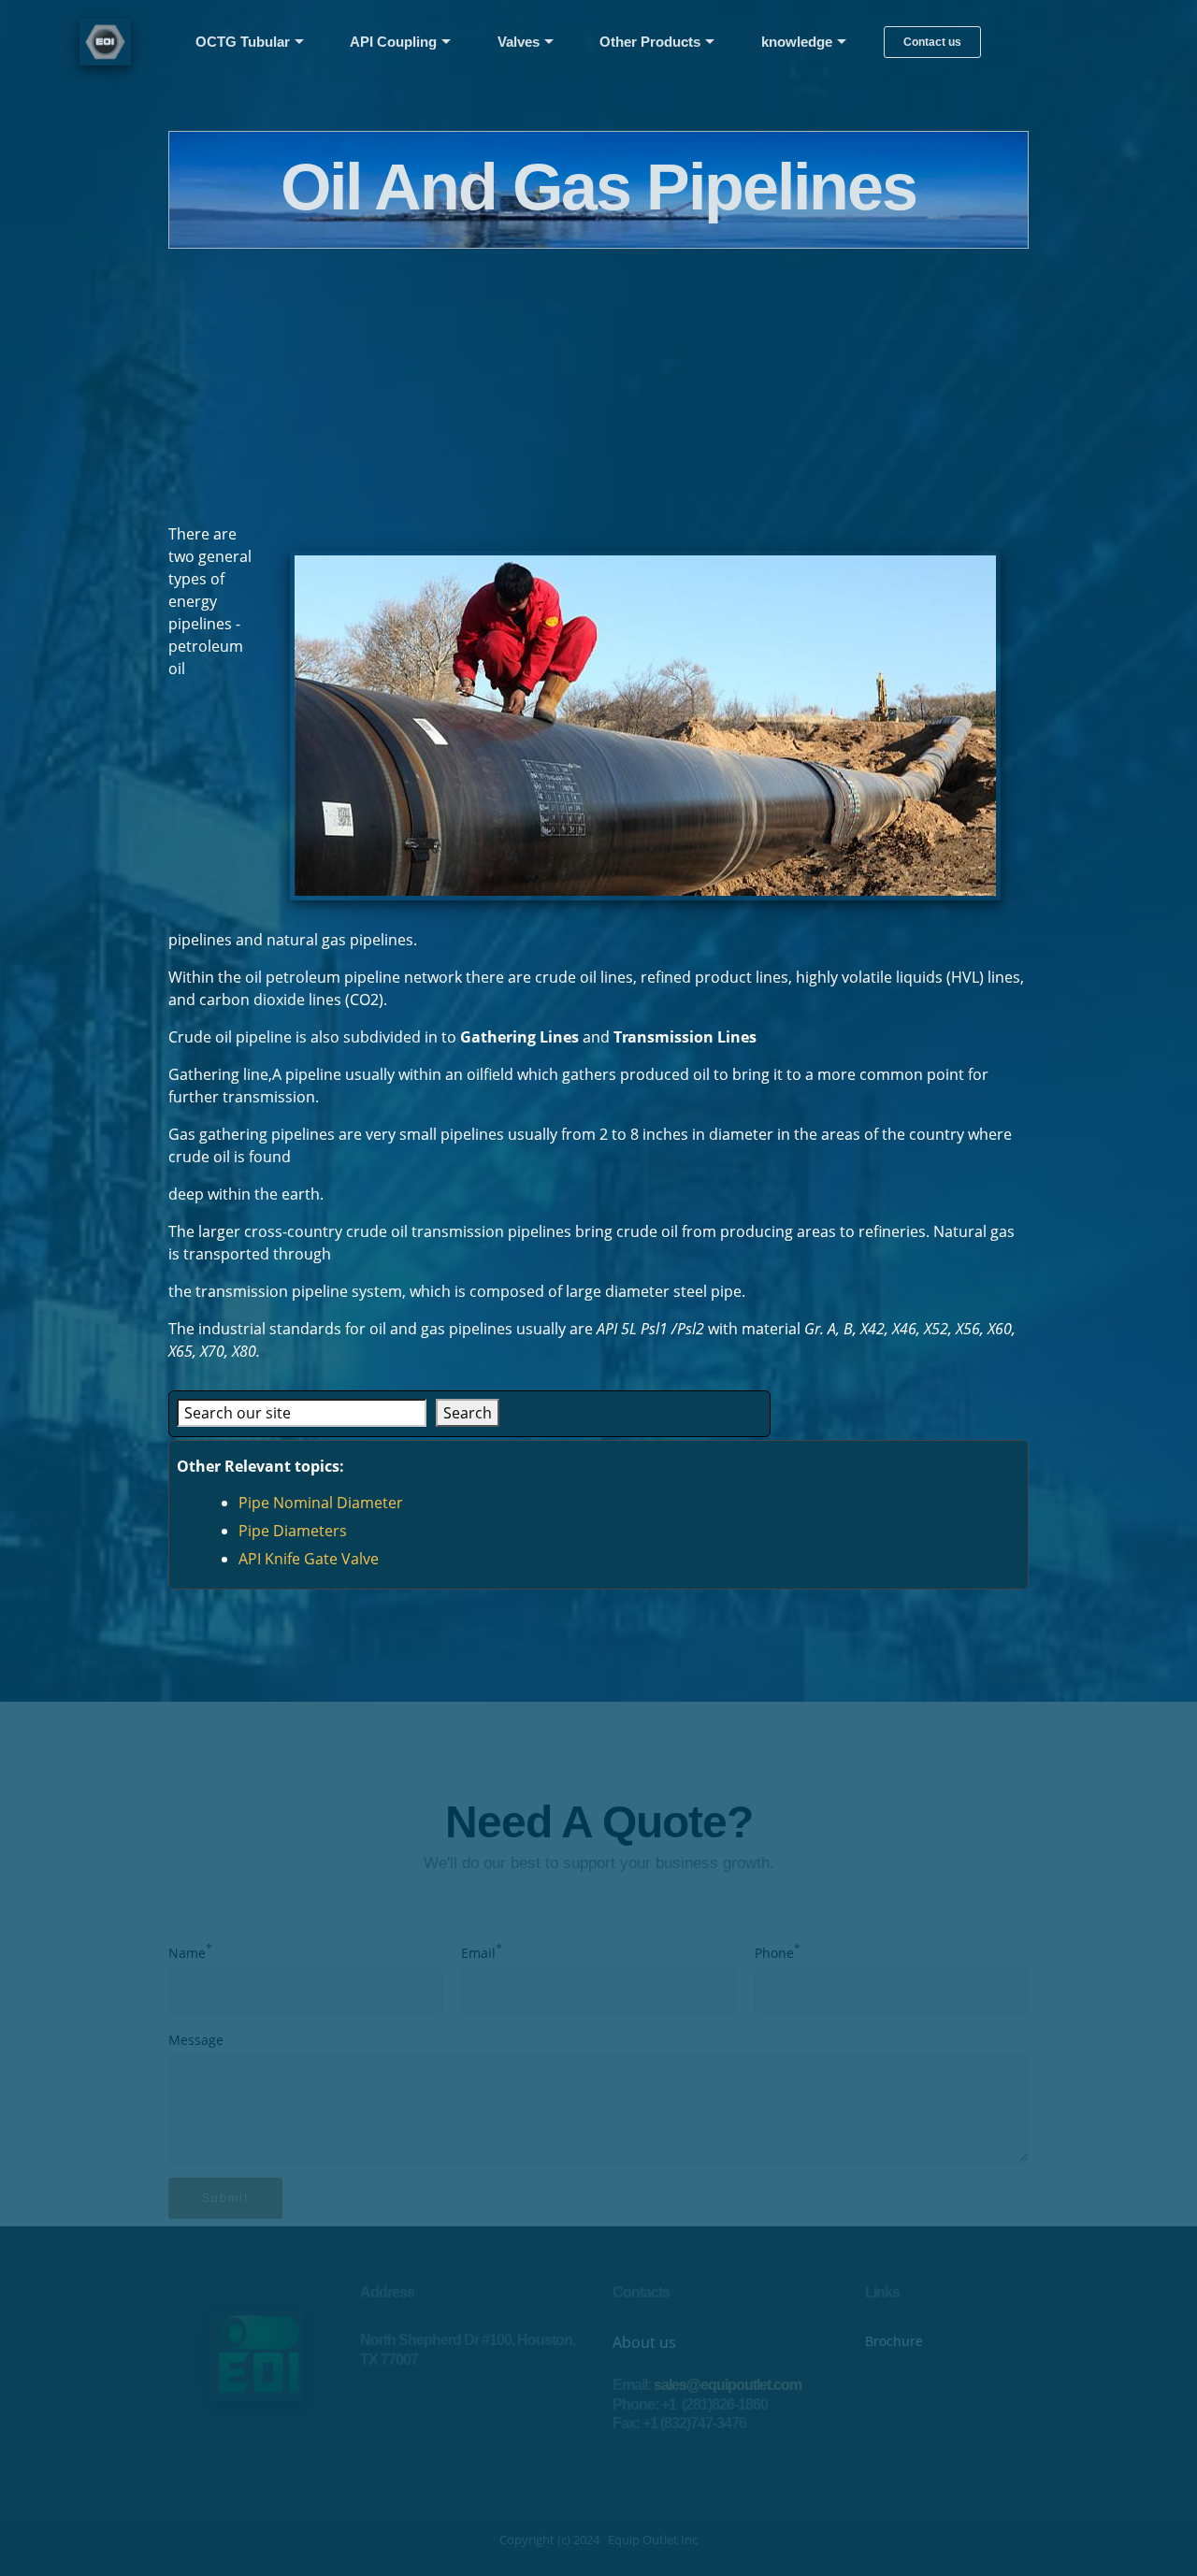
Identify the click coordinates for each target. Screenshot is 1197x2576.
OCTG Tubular (243, 42)
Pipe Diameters (293, 1531)
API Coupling (393, 42)
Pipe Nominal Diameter (321, 1503)
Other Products (650, 42)
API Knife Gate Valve (309, 1559)
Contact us (932, 42)
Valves (519, 42)
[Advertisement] (598, 380)
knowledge (797, 42)
